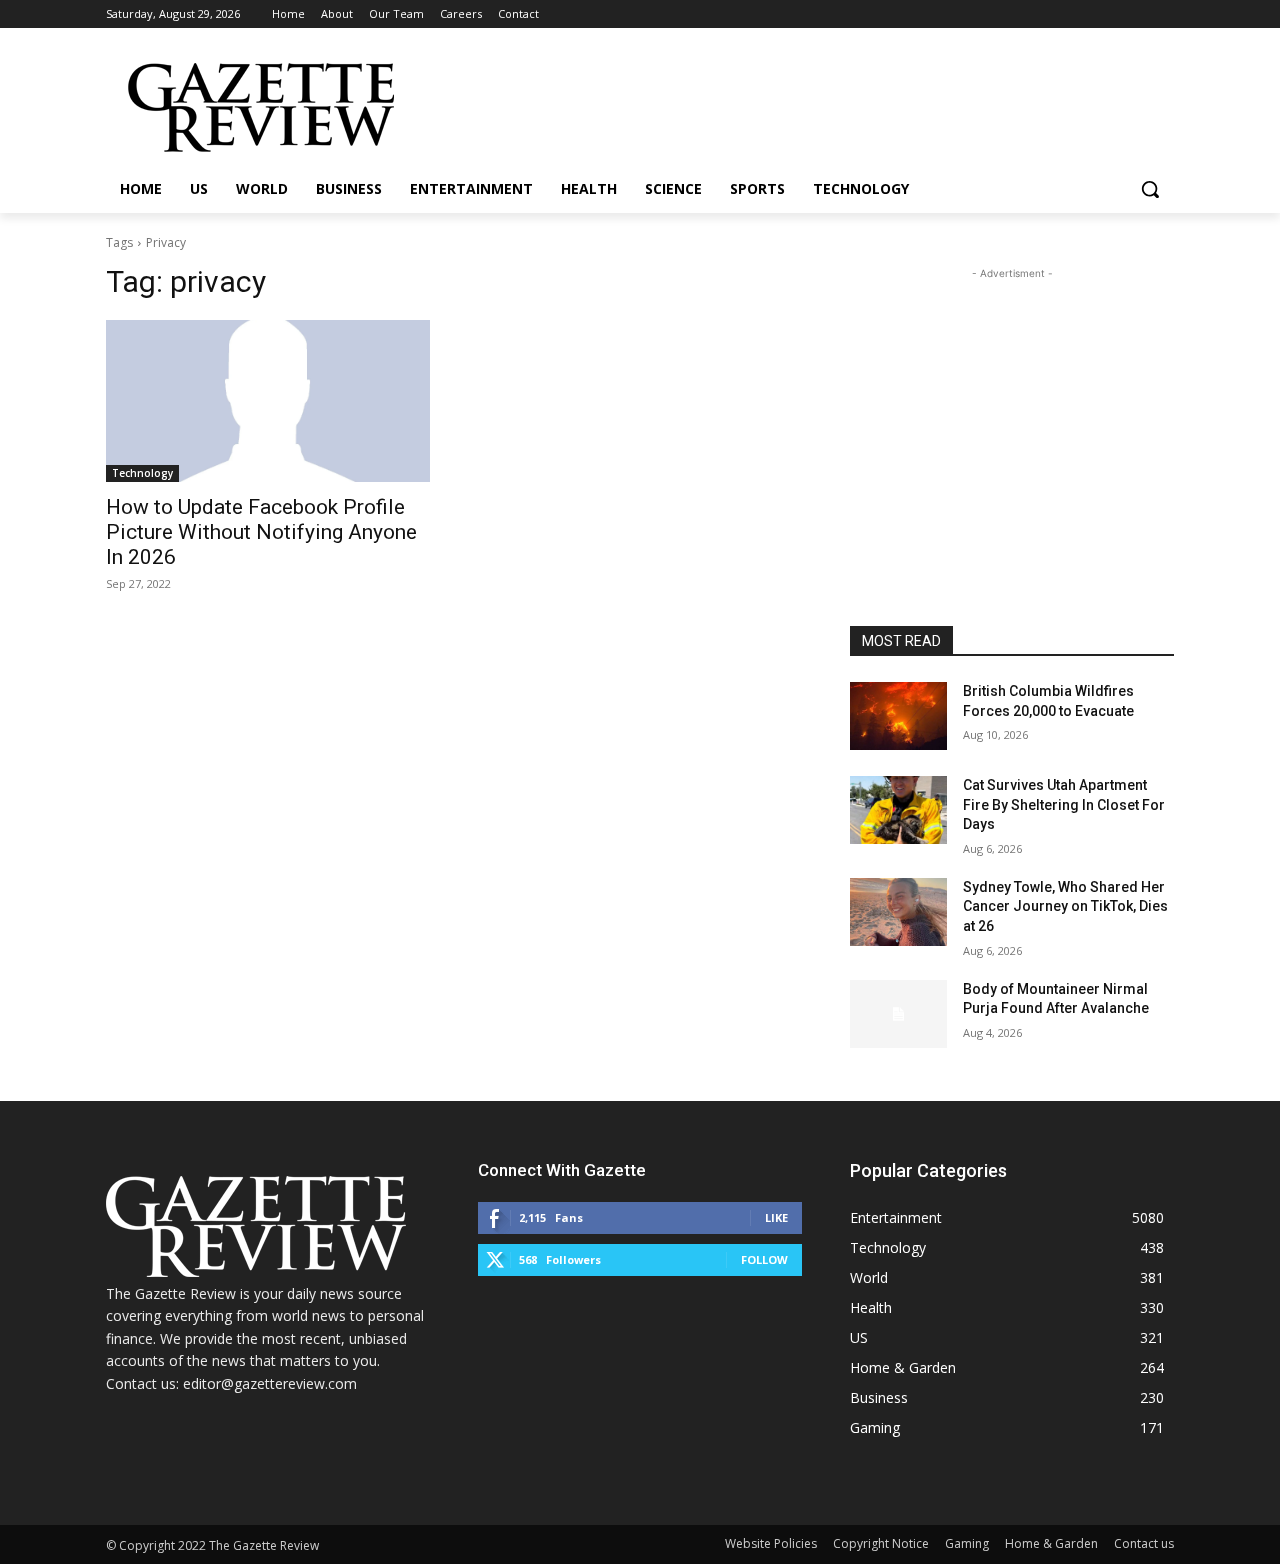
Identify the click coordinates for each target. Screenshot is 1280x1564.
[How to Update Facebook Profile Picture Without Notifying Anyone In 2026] (268, 401)
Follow (764, 1259)
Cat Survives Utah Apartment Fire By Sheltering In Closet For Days (1064, 804)
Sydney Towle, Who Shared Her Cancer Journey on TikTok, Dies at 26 (1065, 906)
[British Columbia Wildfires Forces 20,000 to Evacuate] (898, 716)
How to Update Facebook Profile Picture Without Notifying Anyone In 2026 (261, 532)
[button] (1150, 189)
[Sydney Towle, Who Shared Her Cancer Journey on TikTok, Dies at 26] (898, 912)
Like (776, 1217)
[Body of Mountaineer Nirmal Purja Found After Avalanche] (898, 1014)
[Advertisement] (1012, 409)
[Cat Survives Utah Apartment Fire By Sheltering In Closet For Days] (898, 810)
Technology (142, 473)
